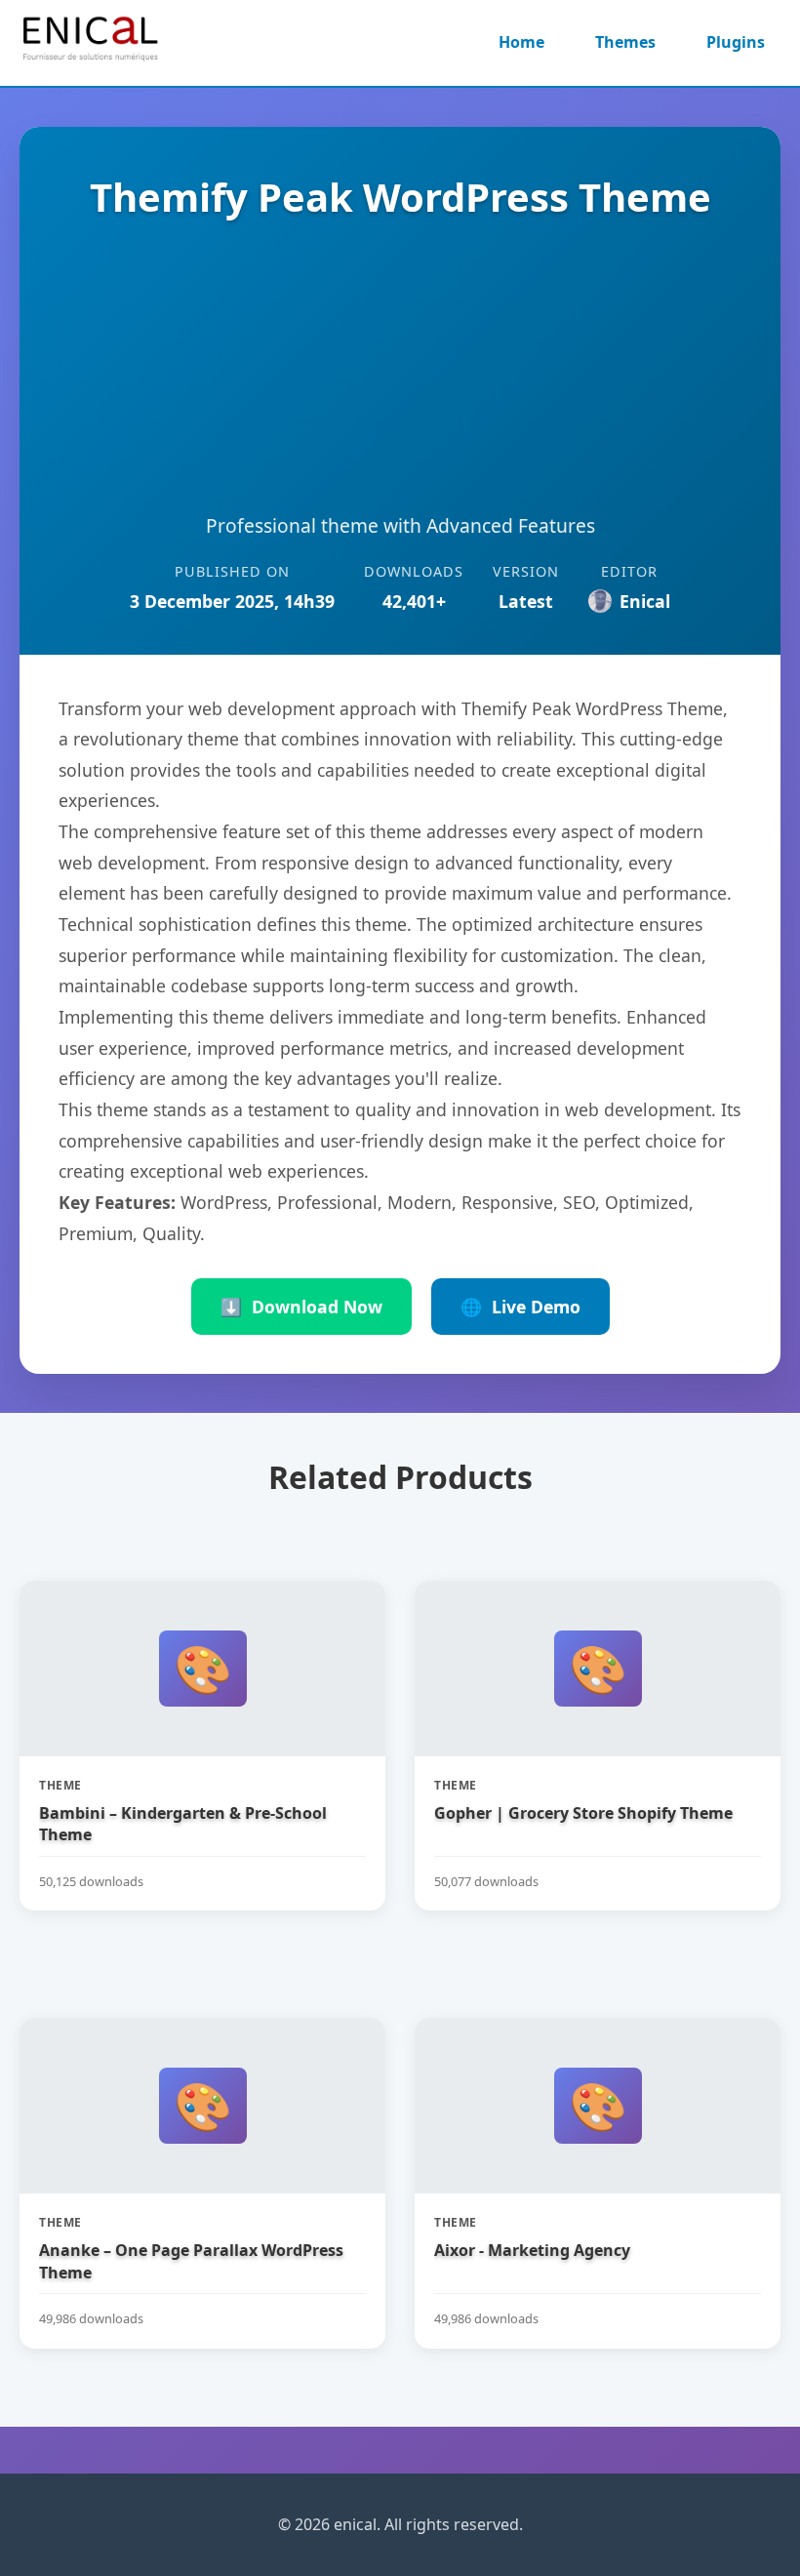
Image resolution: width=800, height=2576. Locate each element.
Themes (625, 42)
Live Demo (520, 1307)
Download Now (301, 1307)
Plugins (736, 42)
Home (521, 42)
